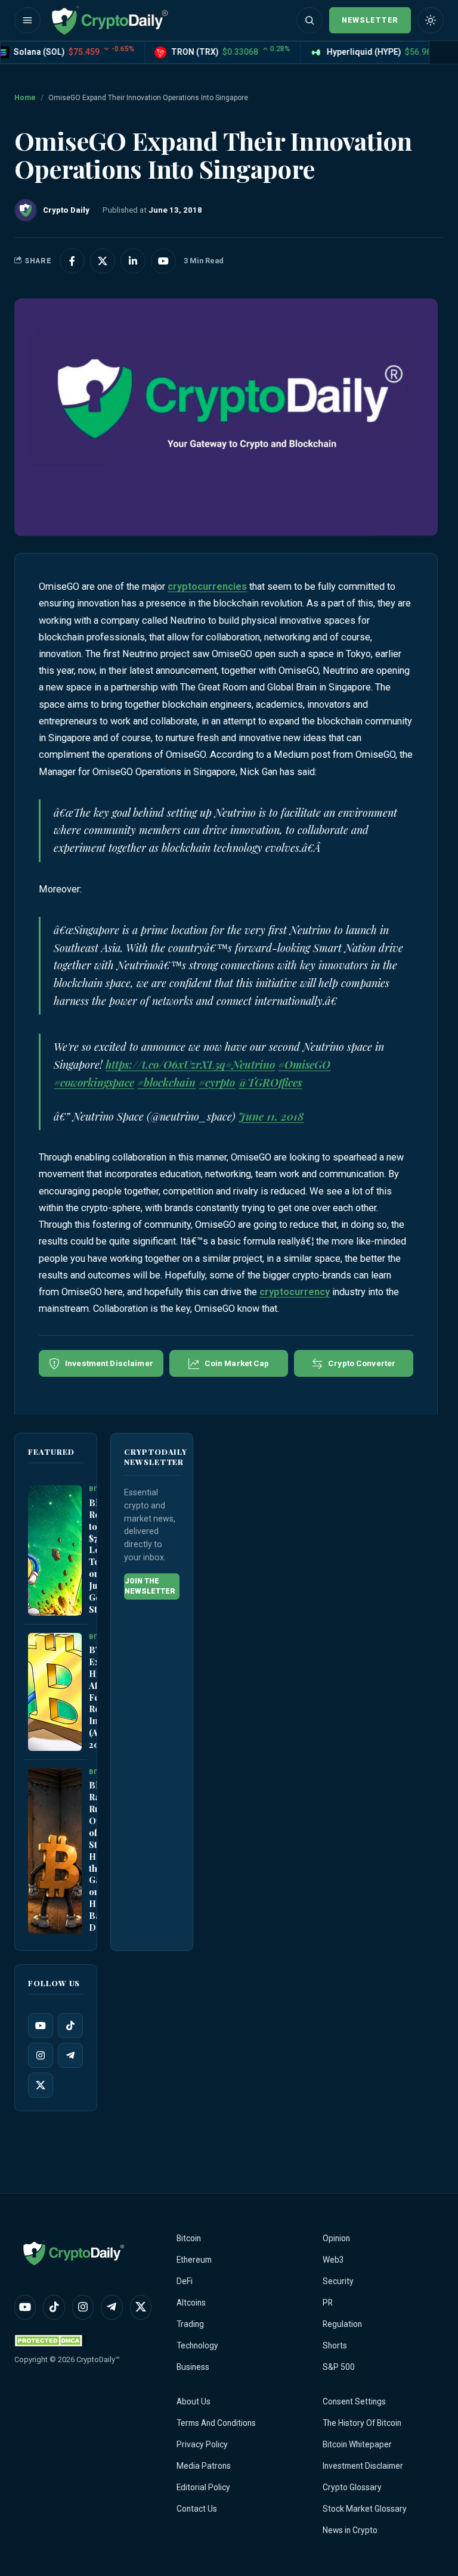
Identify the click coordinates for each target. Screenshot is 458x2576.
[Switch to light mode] (431, 20)
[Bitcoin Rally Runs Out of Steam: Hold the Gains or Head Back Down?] (55, 1851)
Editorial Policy (203, 2487)
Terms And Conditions (216, 2423)
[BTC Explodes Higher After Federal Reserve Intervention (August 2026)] (55, 1692)
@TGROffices (270, 1082)
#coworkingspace (94, 1082)
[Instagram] (41, 2056)
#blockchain (166, 1082)
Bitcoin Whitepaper (357, 2444)
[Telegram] (70, 2056)
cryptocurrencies (207, 587)
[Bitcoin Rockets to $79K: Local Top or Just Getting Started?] (55, 1551)
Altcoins (191, 2303)
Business (193, 2367)
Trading (190, 2324)
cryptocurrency (295, 1292)
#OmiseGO (304, 1065)
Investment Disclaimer (363, 2466)
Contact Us (197, 2509)
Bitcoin (189, 2238)
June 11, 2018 (271, 1116)
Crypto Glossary (352, 2487)
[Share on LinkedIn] (133, 261)
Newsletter (370, 20)
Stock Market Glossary (365, 2509)
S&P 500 (339, 2367)
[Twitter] (41, 2086)
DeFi (185, 2281)
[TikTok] (70, 2026)
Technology (197, 2345)
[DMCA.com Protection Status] (50, 2340)
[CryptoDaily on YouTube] (163, 261)
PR (328, 2303)
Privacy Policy (202, 2444)
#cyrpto (217, 1082)
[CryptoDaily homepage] (110, 20)
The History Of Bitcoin (362, 2423)
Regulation (342, 2324)
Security (338, 2281)
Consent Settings (354, 2401)
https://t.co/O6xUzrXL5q (165, 1065)
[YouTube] (41, 2026)
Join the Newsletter (150, 1586)
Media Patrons (204, 2466)
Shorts (335, 2345)
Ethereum (194, 2260)
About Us (194, 2401)
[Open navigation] (27, 20)
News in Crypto (350, 2530)
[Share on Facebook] (72, 261)
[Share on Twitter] (103, 261)
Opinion (336, 2238)
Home (25, 98)
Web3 (333, 2260)
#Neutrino (250, 1065)
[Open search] (310, 20)
